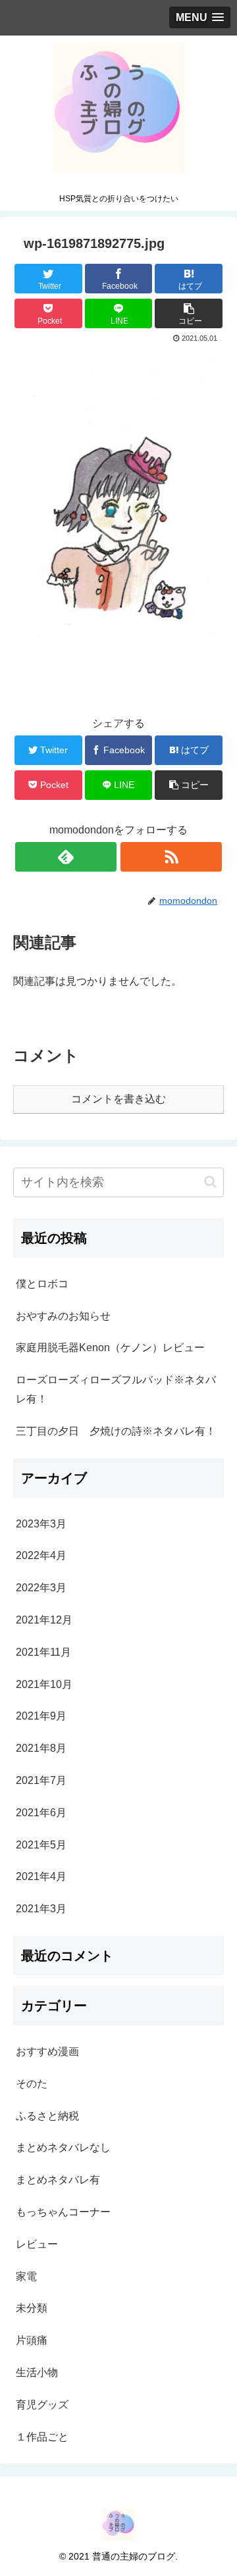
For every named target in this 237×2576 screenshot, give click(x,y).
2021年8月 (41, 1748)
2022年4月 (41, 1555)
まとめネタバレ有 (58, 2180)
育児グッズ (42, 2405)
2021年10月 (44, 1684)
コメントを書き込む (118, 1099)
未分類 (32, 2308)
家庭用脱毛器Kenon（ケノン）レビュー (110, 1348)
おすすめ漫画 (47, 2051)
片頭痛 (32, 2340)
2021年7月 (41, 1780)
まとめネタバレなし (63, 2147)
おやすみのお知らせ (63, 1316)
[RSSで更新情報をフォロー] (171, 857)
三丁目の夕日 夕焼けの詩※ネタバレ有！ (116, 1431)
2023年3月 (41, 1524)
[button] (210, 1182)
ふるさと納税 (47, 2116)
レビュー (37, 2244)
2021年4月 (41, 1876)
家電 (26, 2276)
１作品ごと (42, 2437)
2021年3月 (41, 1909)
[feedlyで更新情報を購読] (66, 857)
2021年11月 (43, 1652)
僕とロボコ (42, 1284)
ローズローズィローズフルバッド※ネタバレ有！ (116, 1389)
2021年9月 (41, 1716)
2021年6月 (41, 1813)
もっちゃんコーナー (63, 2212)
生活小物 (37, 2372)
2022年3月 (41, 1588)
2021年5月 (41, 1845)
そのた (32, 2084)
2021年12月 (44, 1620)
